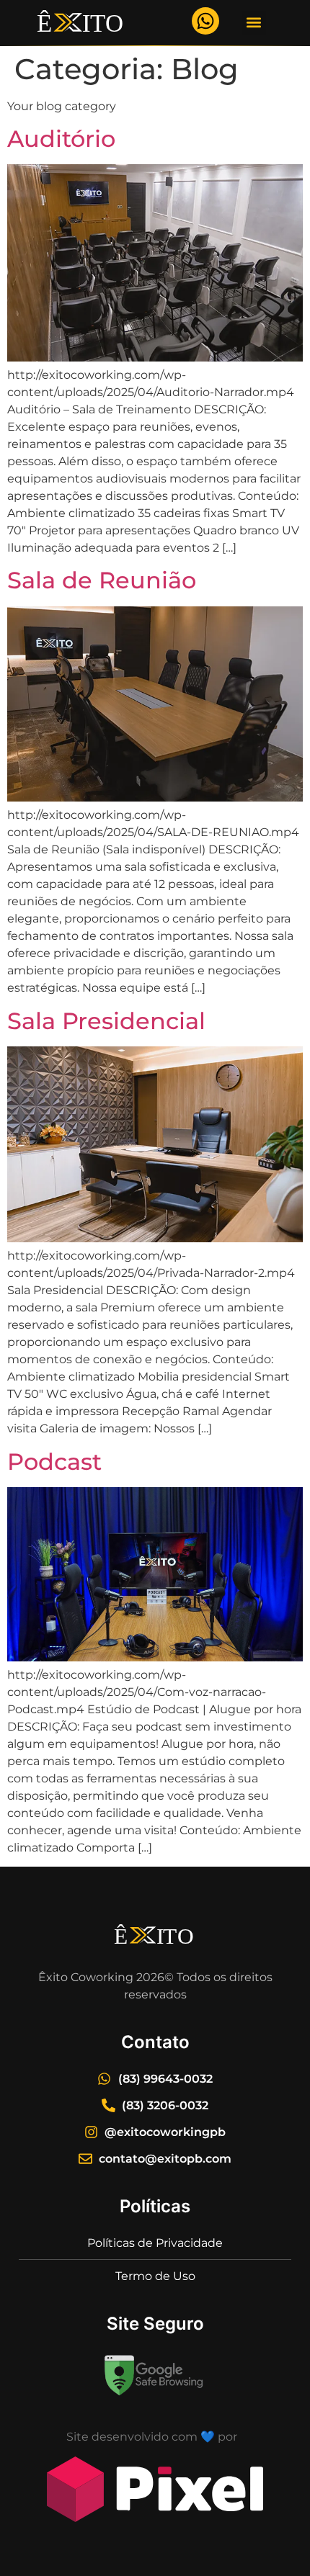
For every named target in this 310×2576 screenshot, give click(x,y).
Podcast (54, 1462)
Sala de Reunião (102, 580)
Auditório (61, 139)
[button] (254, 23)
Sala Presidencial (106, 1021)
